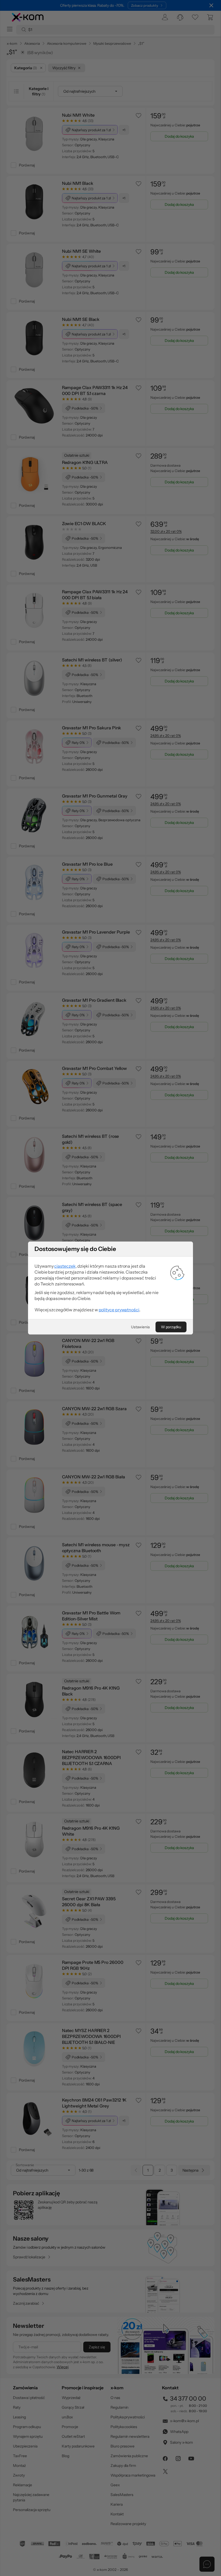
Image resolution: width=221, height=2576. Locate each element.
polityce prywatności (119, 1310)
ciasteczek (65, 1266)
